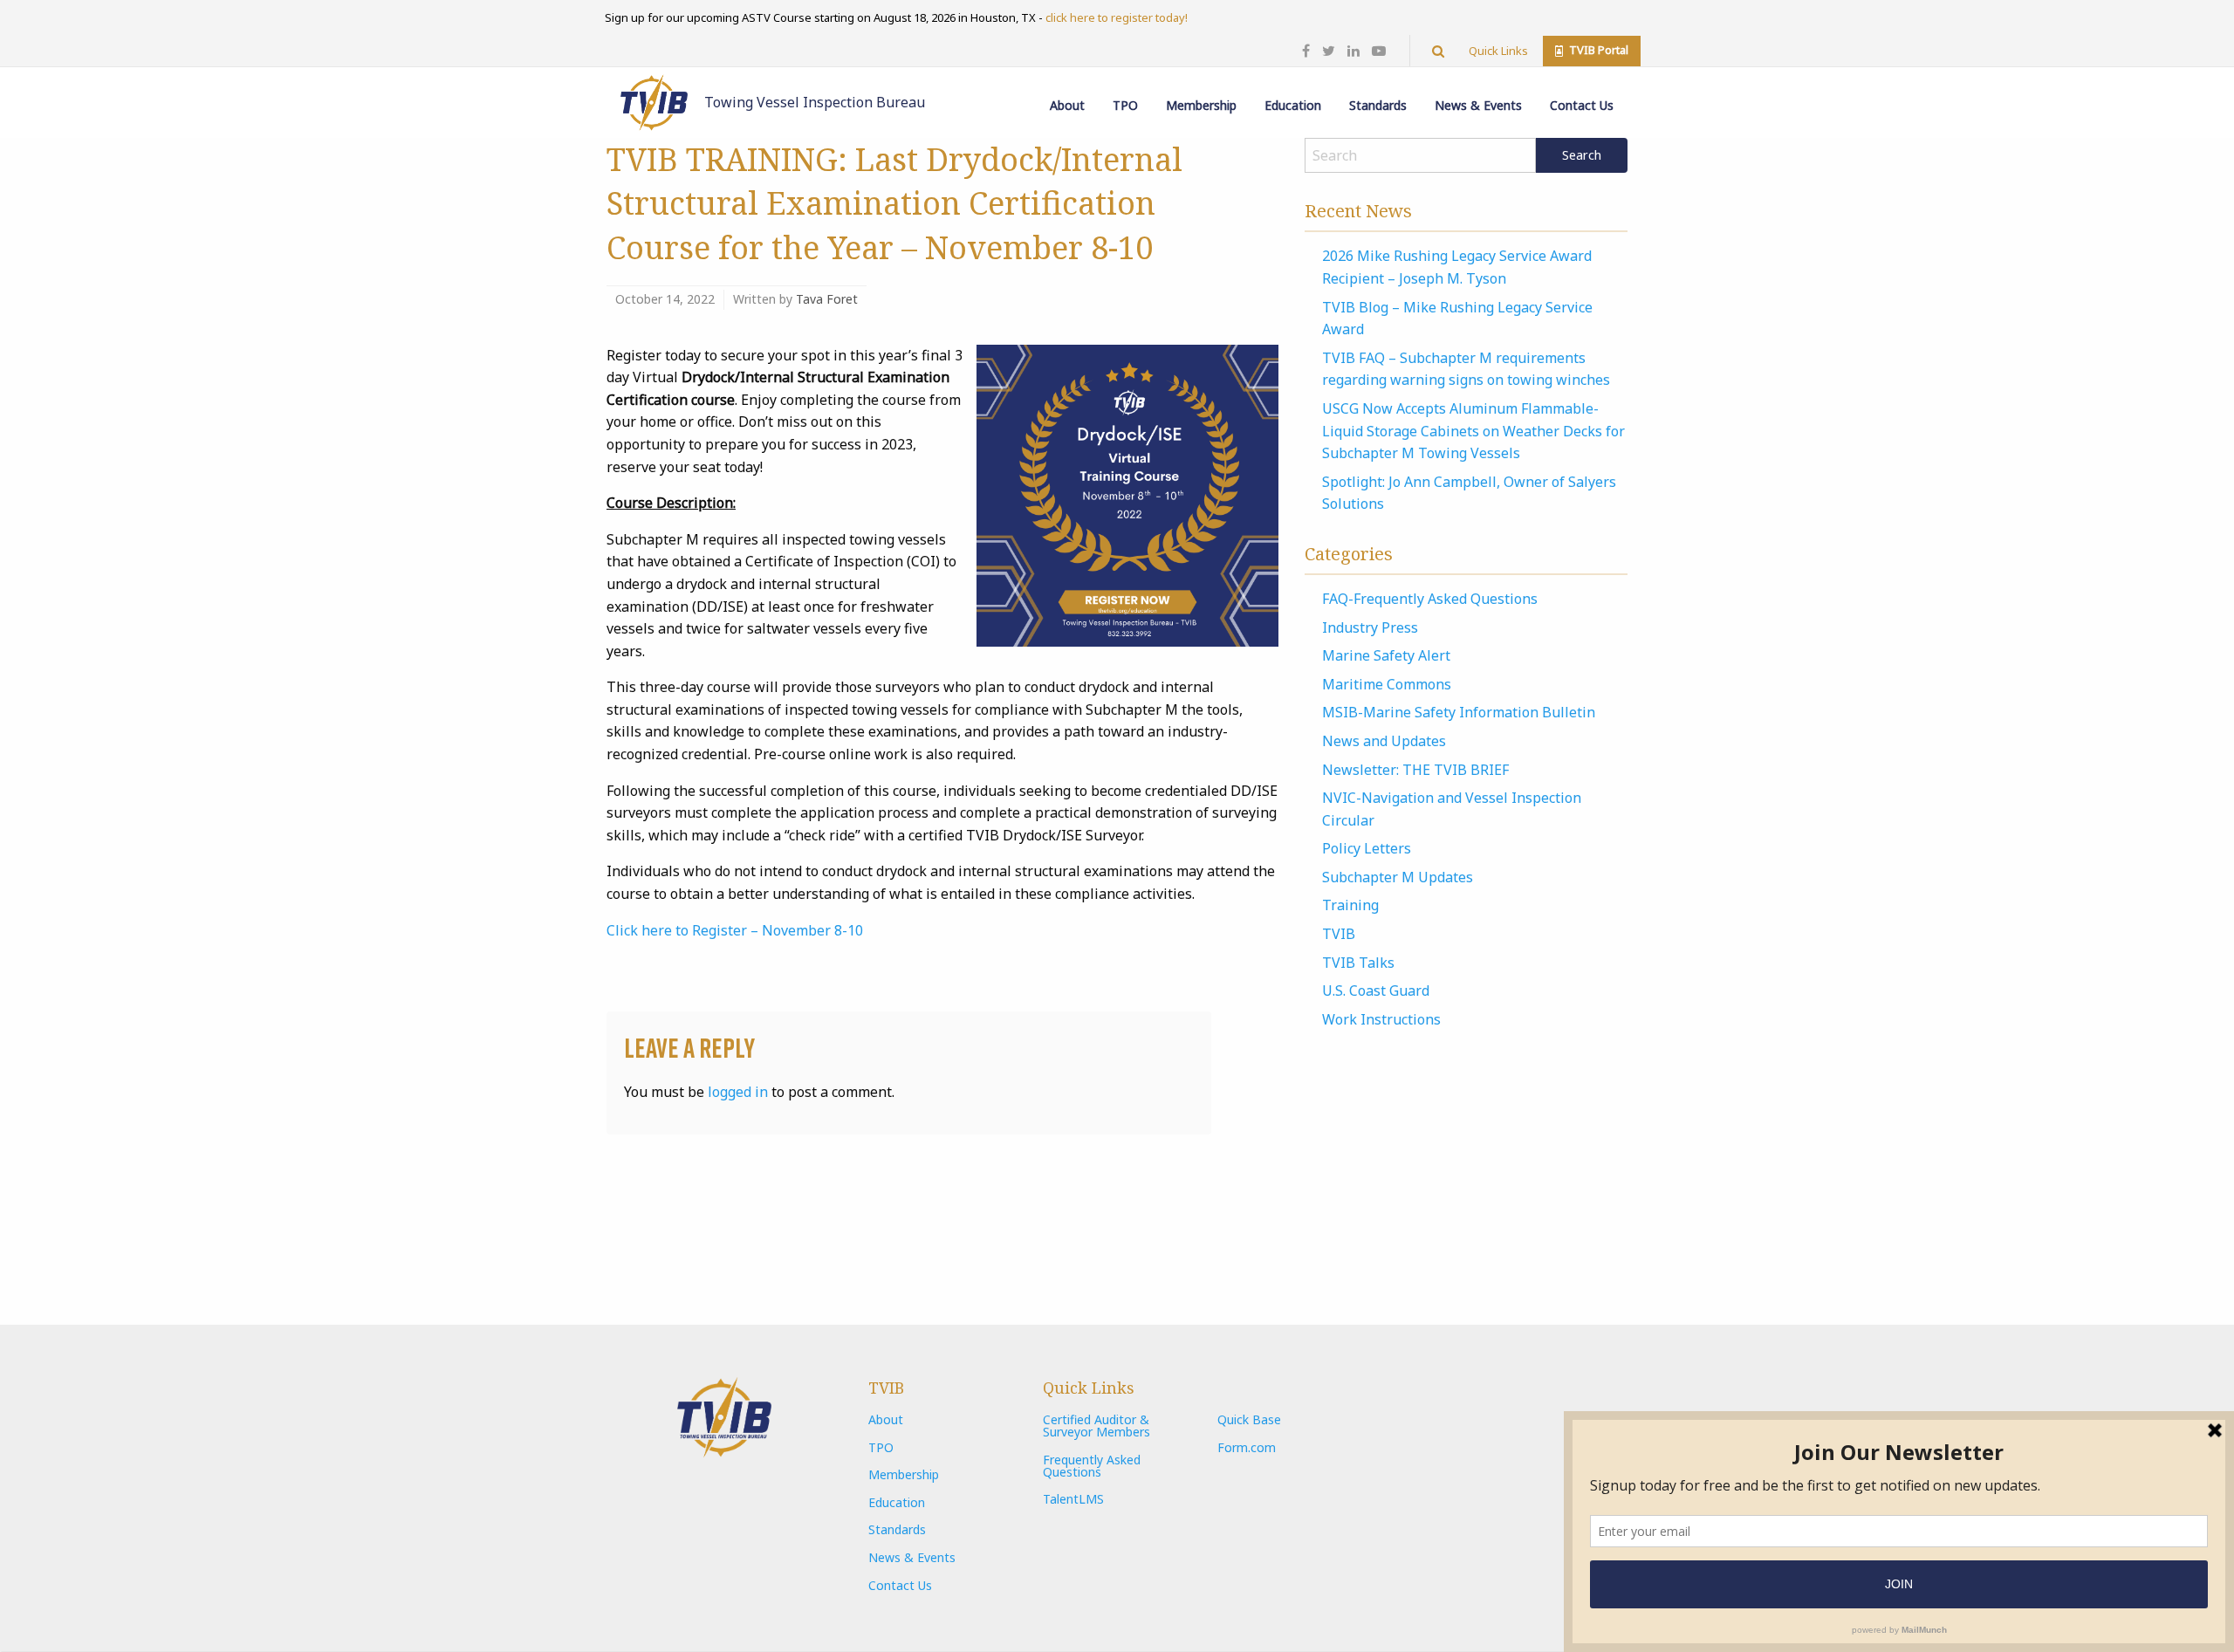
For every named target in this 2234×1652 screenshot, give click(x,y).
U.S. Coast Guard (1376, 991)
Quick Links (1498, 51)
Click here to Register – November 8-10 (735, 930)
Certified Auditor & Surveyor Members (1096, 1426)
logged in (738, 1092)
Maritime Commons (1387, 684)
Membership (1201, 105)
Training (1350, 905)
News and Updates (1384, 741)
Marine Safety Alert (1386, 655)
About (1067, 105)
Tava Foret (827, 299)
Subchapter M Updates (1398, 877)
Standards (1378, 105)
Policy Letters (1367, 848)
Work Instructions (1381, 1019)
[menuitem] (1067, 93)
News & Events (1478, 105)
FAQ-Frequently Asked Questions (1430, 599)
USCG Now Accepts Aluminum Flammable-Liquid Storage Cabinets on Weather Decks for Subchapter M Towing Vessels (1473, 431)
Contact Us (1582, 105)
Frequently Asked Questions (1092, 1466)
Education (1293, 105)
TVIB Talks (1358, 963)
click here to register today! (1117, 17)
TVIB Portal (1597, 50)
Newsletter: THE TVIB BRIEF (1415, 770)
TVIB (1339, 934)
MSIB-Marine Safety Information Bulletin (1459, 712)
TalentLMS (1073, 1499)
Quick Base (1249, 1419)
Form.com (1247, 1447)
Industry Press (1370, 627)
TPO (1125, 105)
